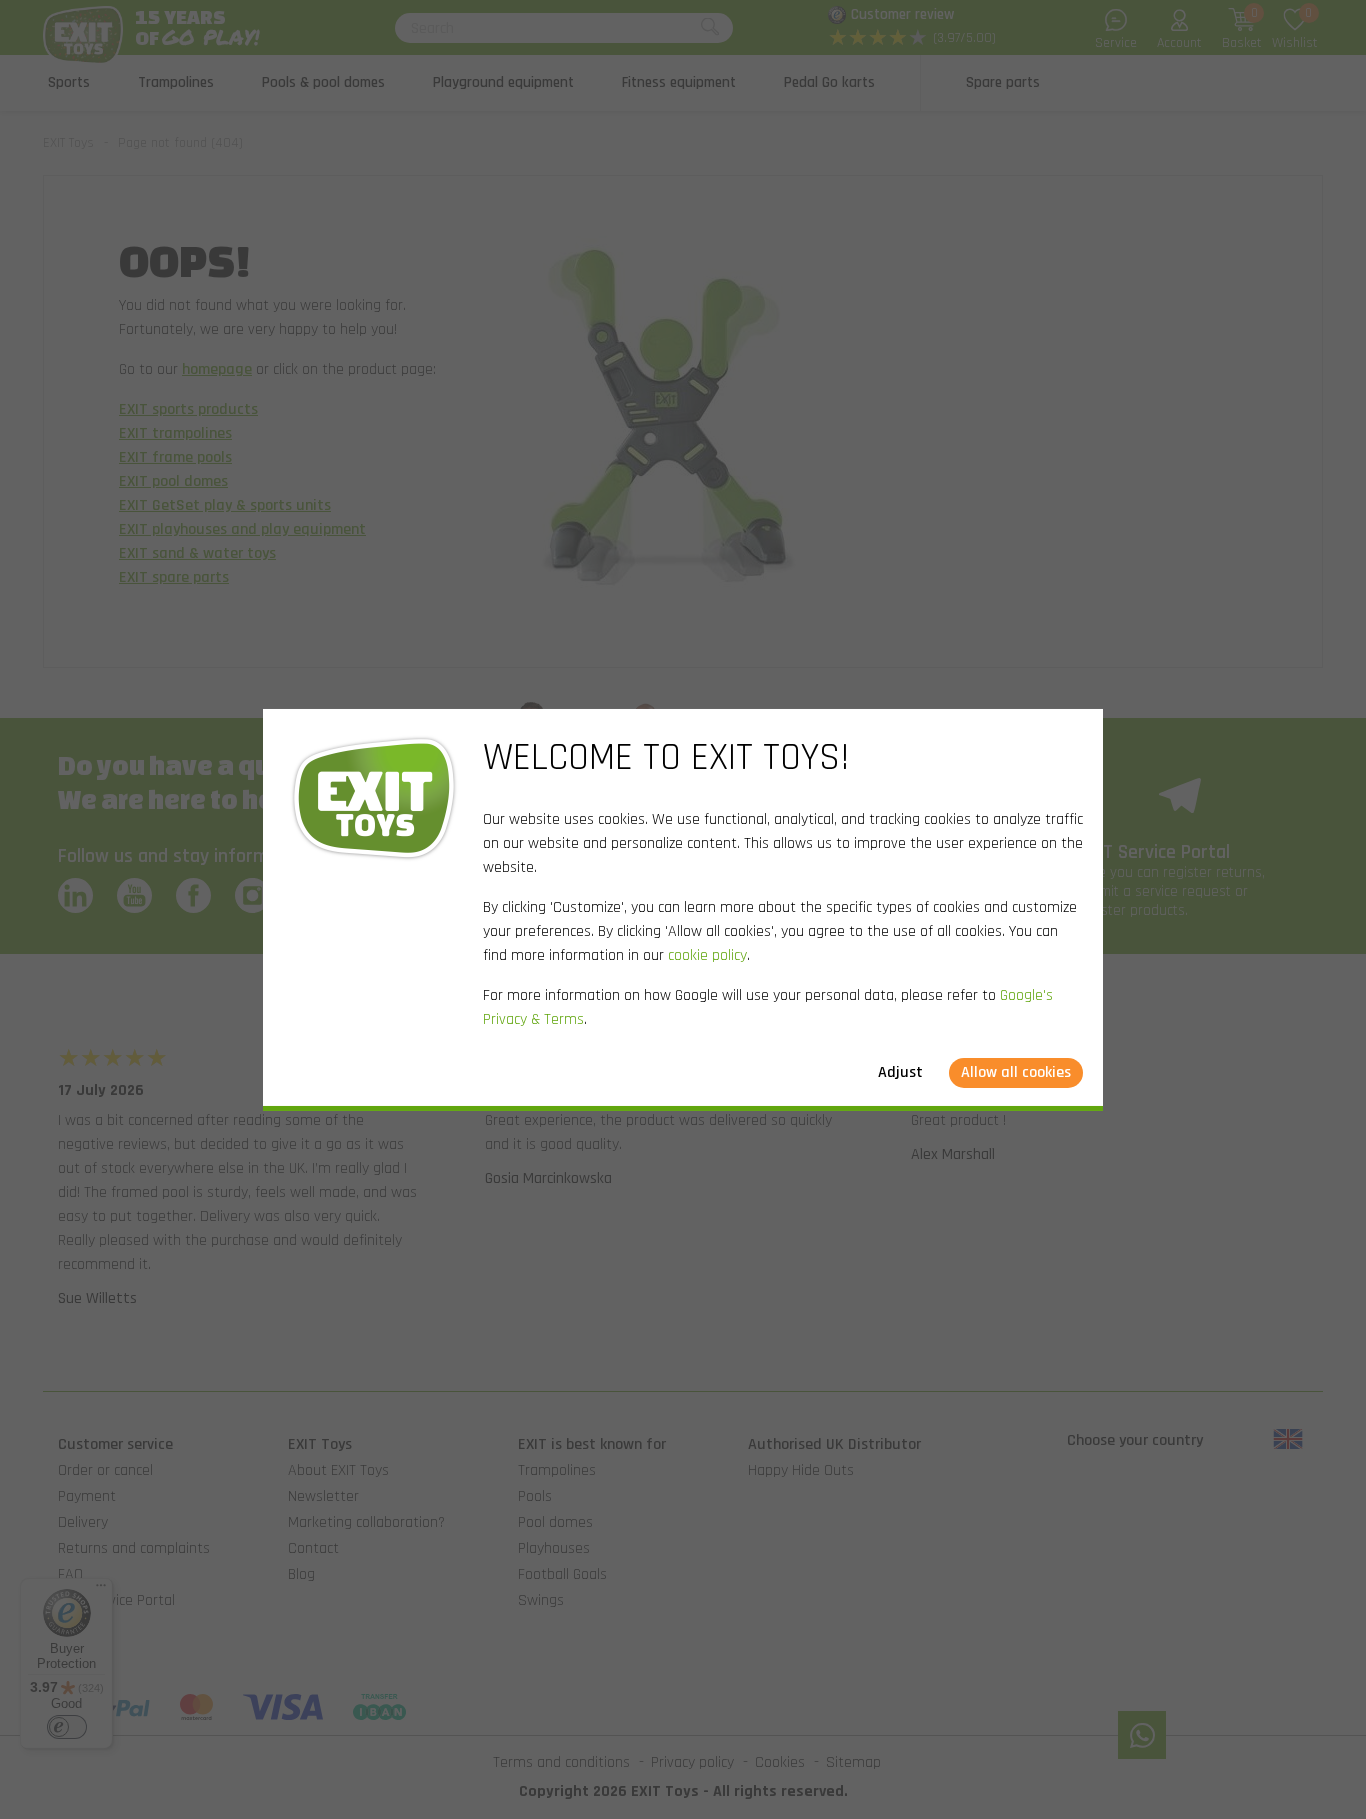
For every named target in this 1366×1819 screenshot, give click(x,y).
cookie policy (707, 955)
